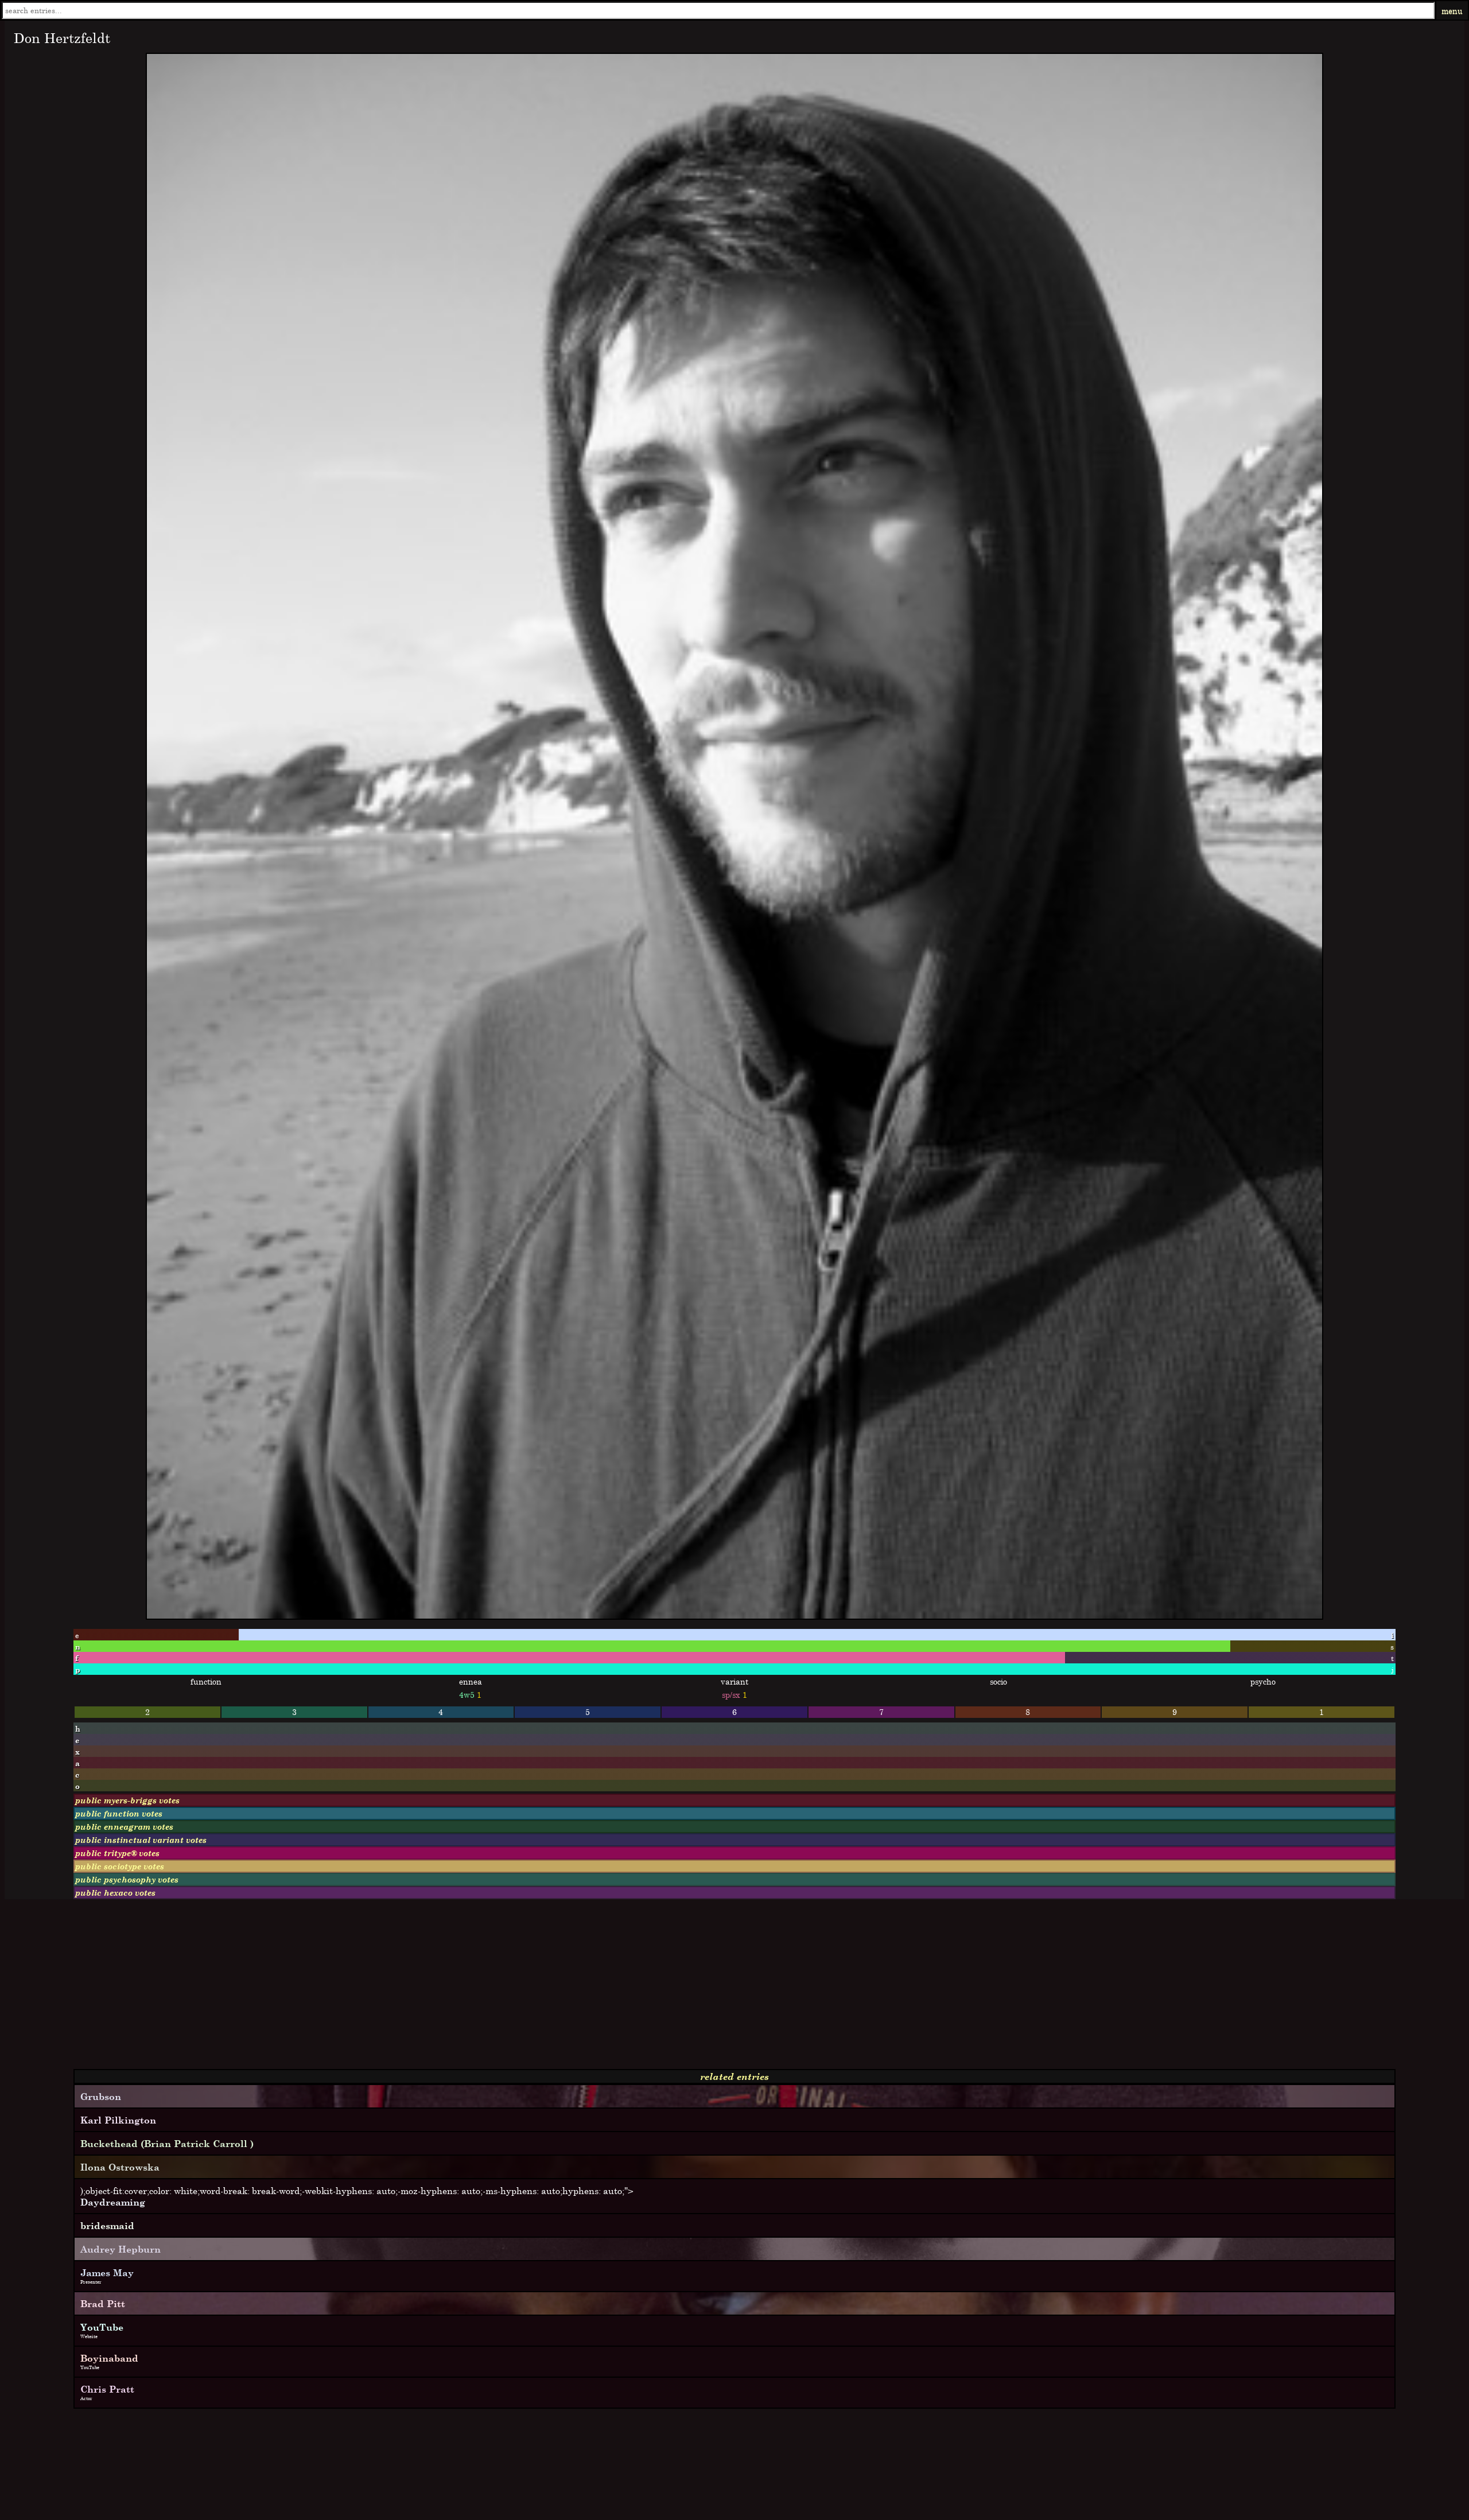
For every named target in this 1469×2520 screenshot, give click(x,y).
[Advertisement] (349, 1989)
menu (1452, 11)
